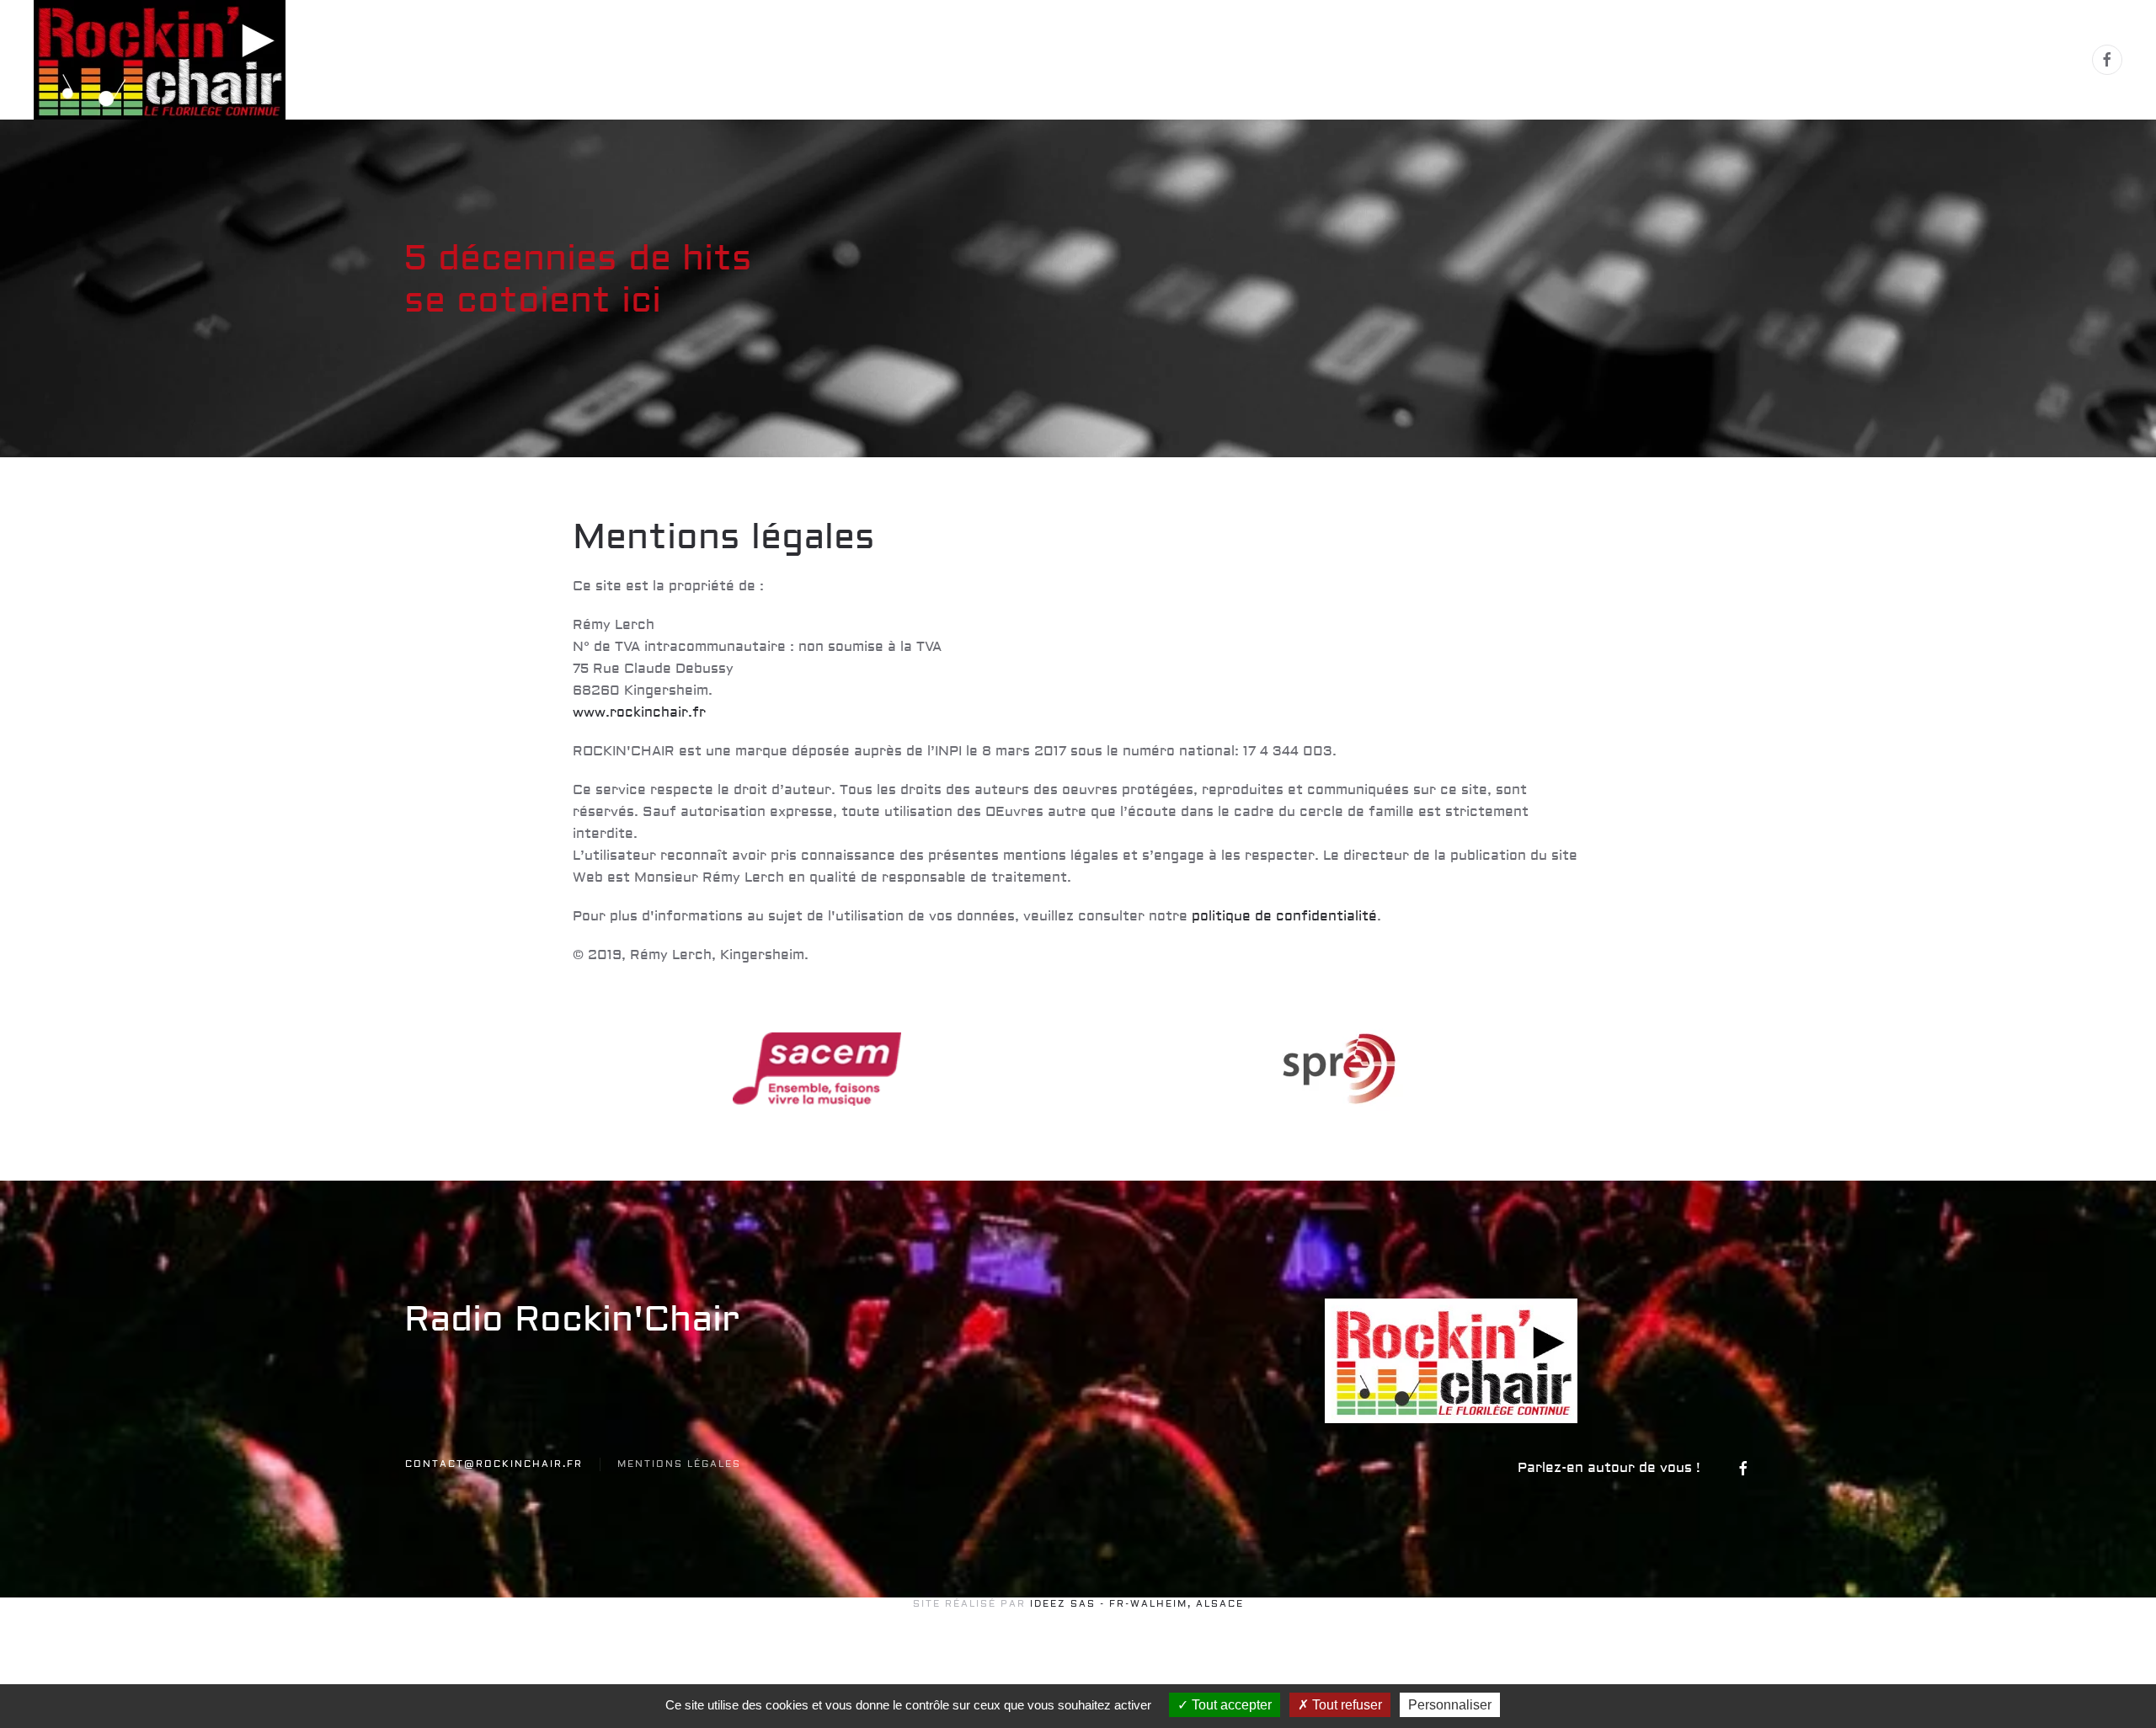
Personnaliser (1450, 1705)
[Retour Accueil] (163, 60)
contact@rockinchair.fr (494, 1464)
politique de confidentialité (1282, 916)
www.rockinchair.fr (639, 712)
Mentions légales (679, 1464)
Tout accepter (1230, 1705)
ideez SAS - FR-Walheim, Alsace (1137, 1604)
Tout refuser (1345, 1705)
